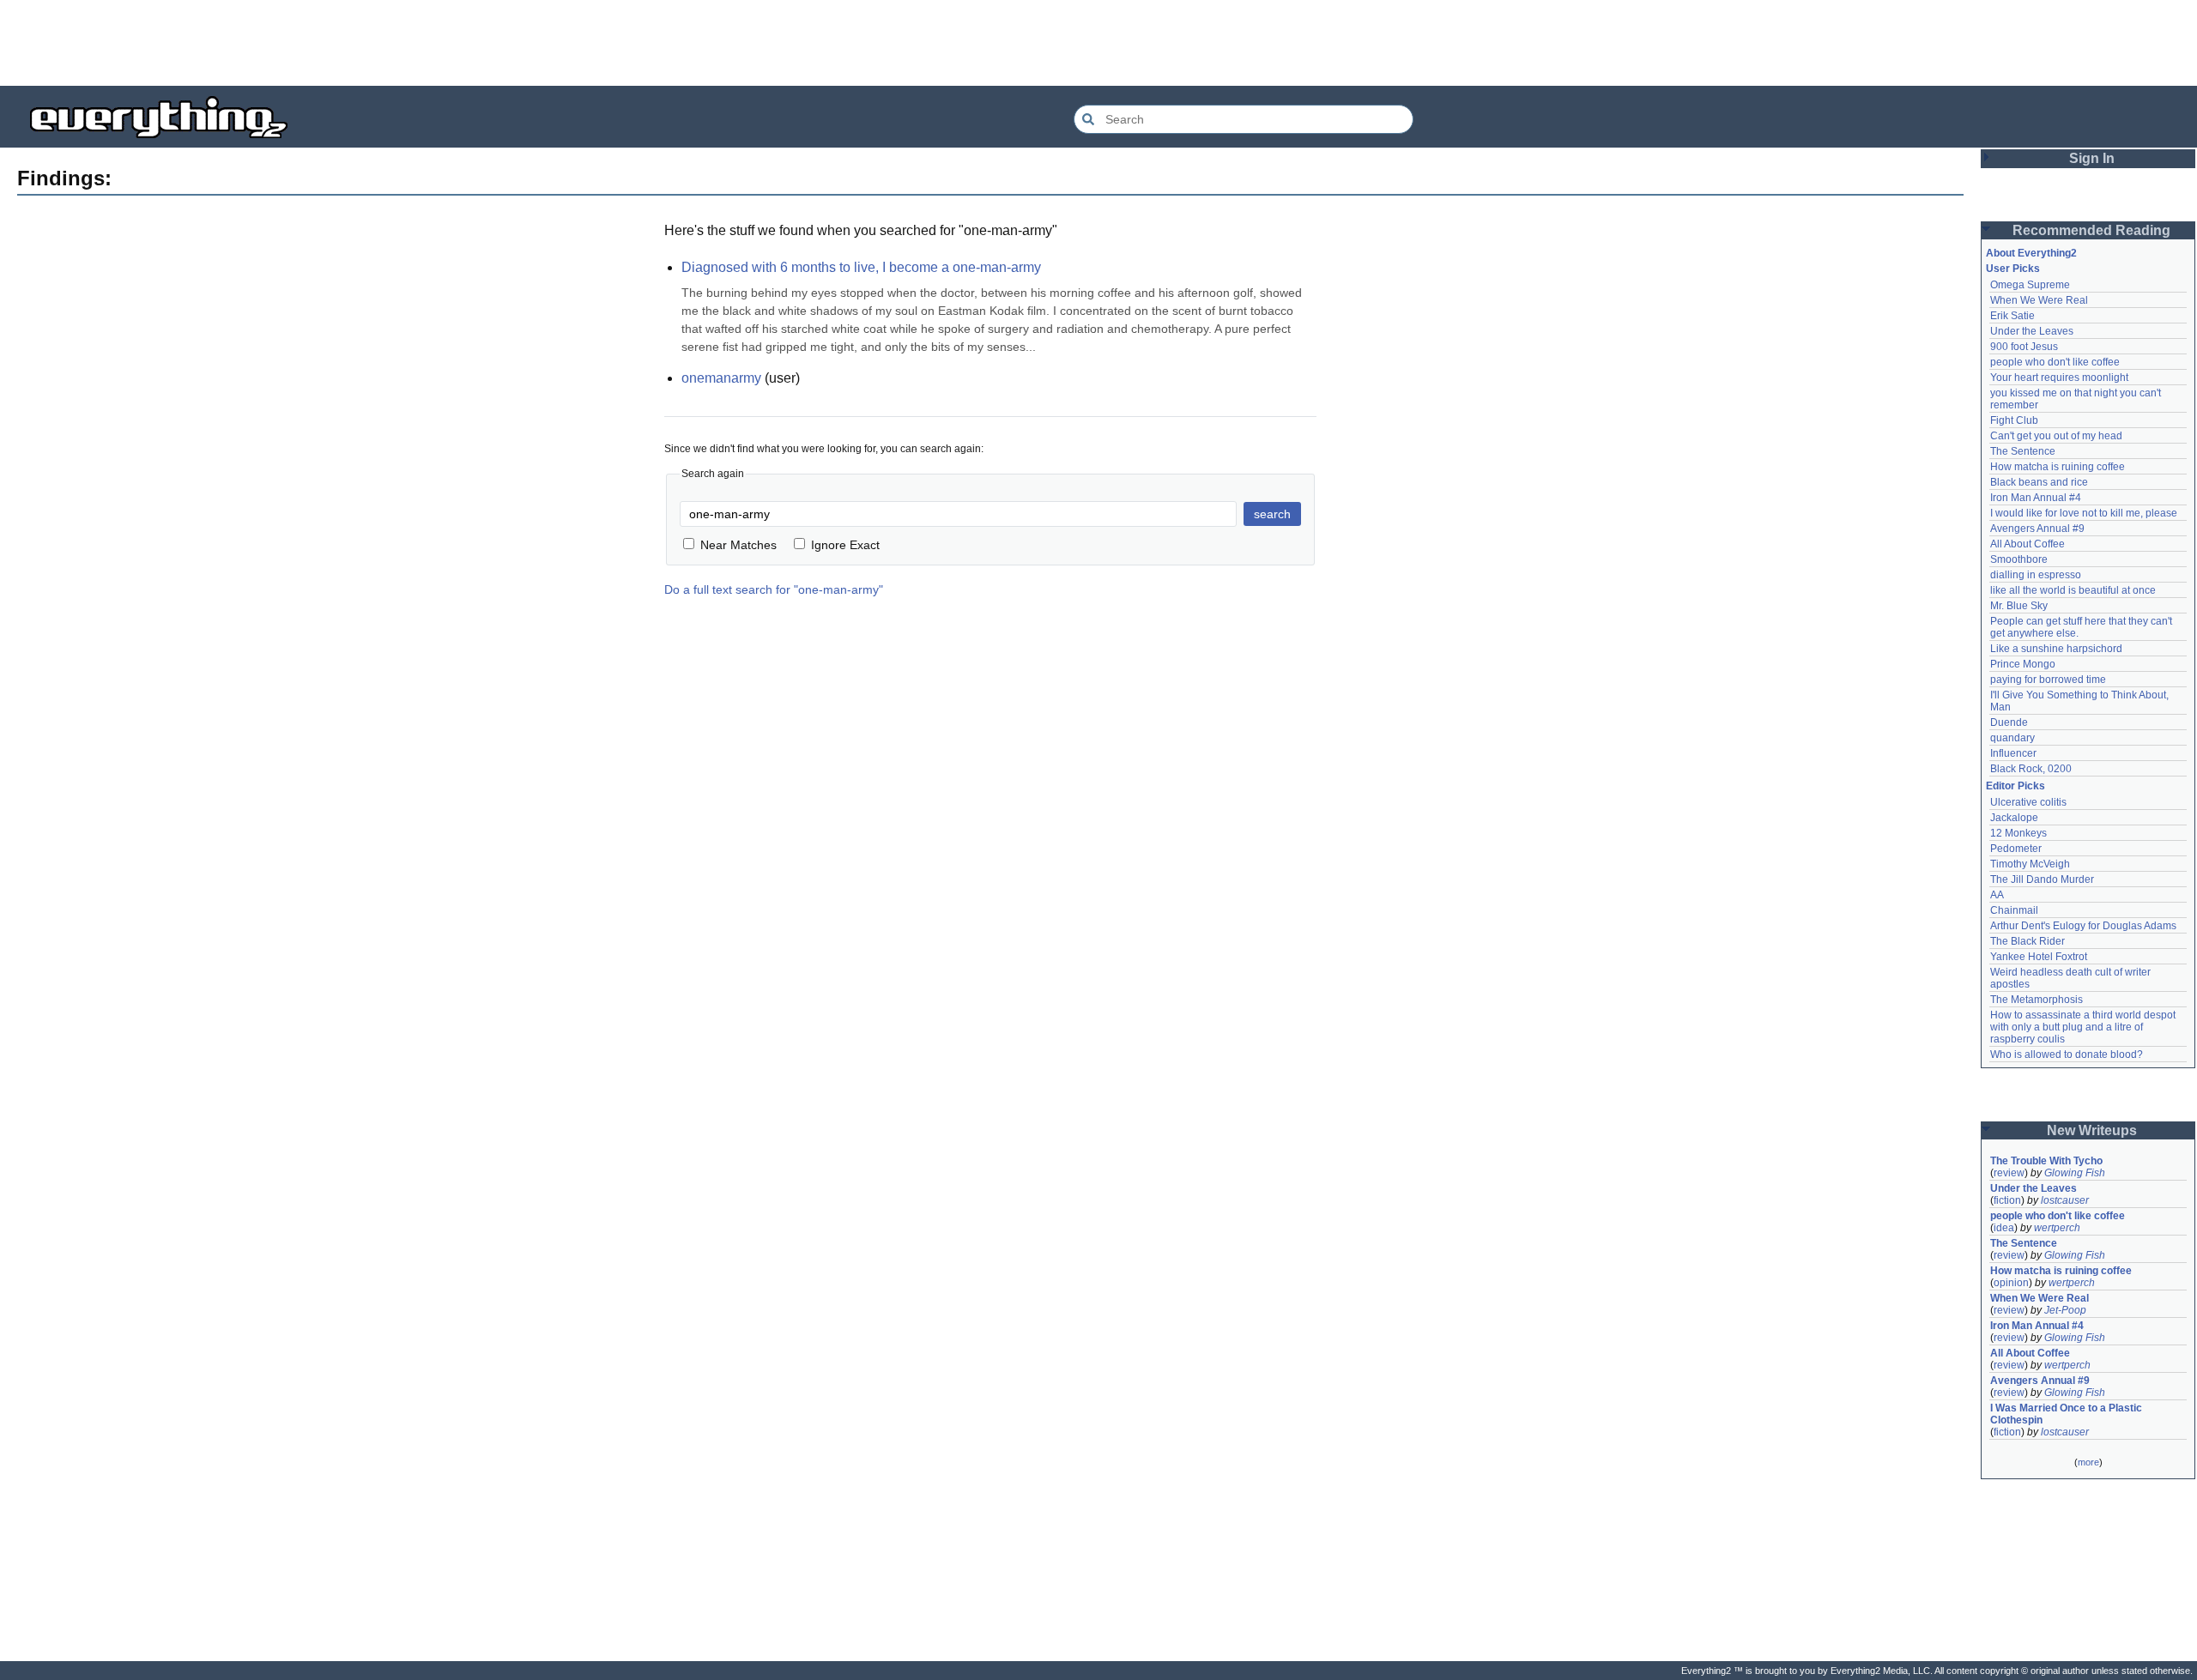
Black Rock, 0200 (2031, 769)
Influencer (2013, 753)
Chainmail (2014, 910)
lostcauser (2065, 1200)
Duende (2009, 722)
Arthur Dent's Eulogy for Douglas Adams (2083, 926)
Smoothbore (2019, 559)
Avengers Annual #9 (2037, 529)
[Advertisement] (1098, 43)
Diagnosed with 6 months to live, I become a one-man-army (861, 267)
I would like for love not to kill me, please (2084, 513)
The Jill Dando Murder (2042, 879)
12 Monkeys (2018, 833)
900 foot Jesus (2024, 347)
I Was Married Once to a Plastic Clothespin (2067, 1414)
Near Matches (738, 545)
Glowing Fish (2075, 1173)
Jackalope (2014, 818)
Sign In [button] (2092, 158)
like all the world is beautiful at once (2073, 590)
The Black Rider (2028, 941)
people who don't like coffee (2055, 362)
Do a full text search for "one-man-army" (774, 589)
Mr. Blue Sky (2019, 606)
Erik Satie (2012, 316)
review (2009, 1173)
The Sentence (2023, 451)
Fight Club (2014, 420)
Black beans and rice (2039, 482)
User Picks (2013, 269)
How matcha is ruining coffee (2058, 467)
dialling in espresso (2036, 575)
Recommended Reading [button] (2091, 230)
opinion (2011, 1283)
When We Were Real (2039, 300)
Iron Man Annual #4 (2036, 498)
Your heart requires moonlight (2059, 378)
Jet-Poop (2065, 1310)
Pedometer (2016, 849)
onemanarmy (721, 378)
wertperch (2057, 1228)
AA (1997, 895)
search (1272, 514)
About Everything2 (2031, 253)
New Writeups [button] (2092, 1130)
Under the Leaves (2032, 331)
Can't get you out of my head (2056, 436)
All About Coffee (2028, 544)
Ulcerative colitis (2028, 802)
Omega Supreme (2030, 285)
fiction (2007, 1200)
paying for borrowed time (2048, 680)
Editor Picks (2015, 786)
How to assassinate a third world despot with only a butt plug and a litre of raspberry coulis (2084, 1027)
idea (2004, 1228)
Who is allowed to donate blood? (2067, 1055)
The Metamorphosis (2037, 1000)
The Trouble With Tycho (2046, 1161)
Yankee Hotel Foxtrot (2039, 957)
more (2088, 1462)
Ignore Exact (845, 545)
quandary (2012, 738)
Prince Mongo (2023, 664)
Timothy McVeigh (2030, 864)
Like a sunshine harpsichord (2056, 649)
